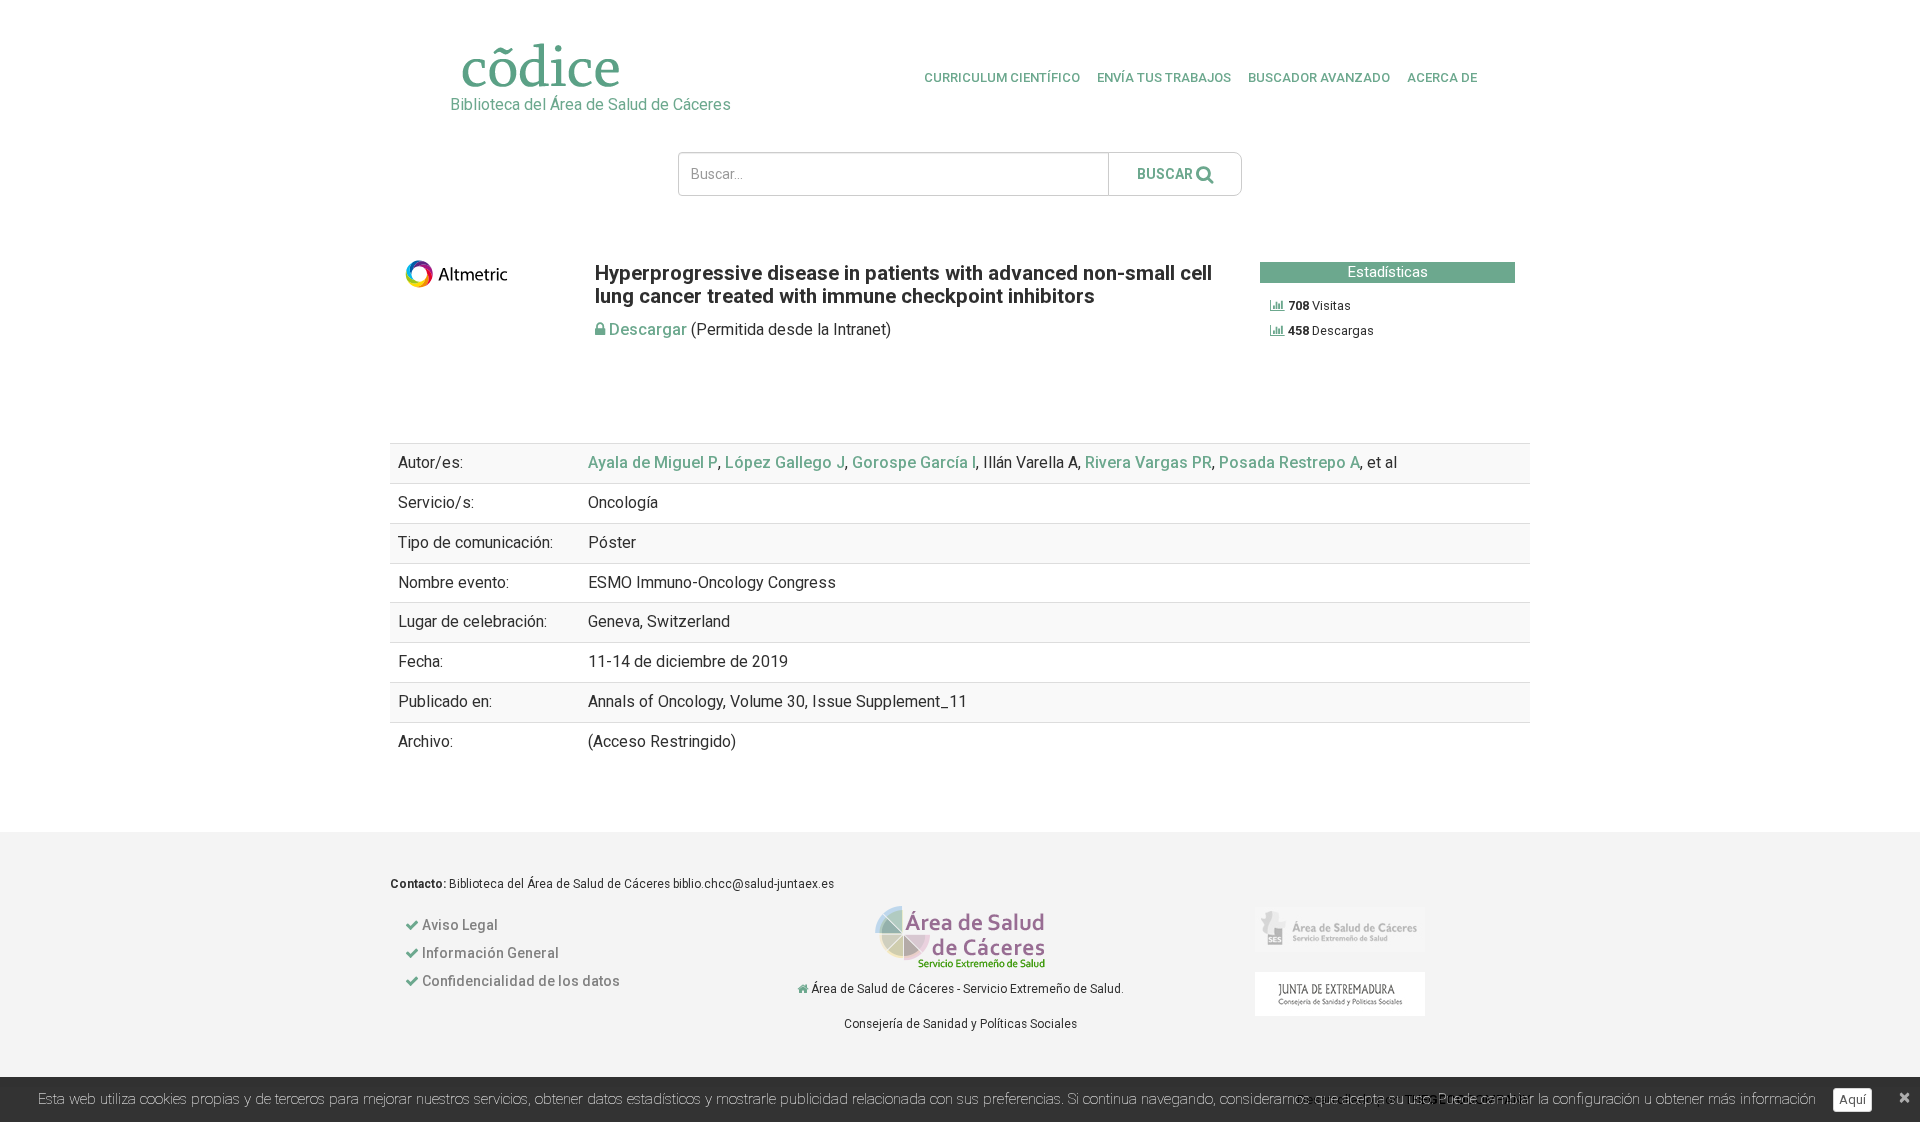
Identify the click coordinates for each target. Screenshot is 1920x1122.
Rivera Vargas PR (1148, 462)
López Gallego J (785, 462)
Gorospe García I (914, 462)
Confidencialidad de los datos (521, 981)
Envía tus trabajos (1164, 77)
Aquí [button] (1852, 1099)
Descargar (646, 329)
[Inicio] (802, 989)
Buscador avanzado (1319, 77)
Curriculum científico (1002, 77)
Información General (490, 953)
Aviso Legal (460, 925)
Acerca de (1442, 77)
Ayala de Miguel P (653, 462)
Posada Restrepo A (1289, 462)
